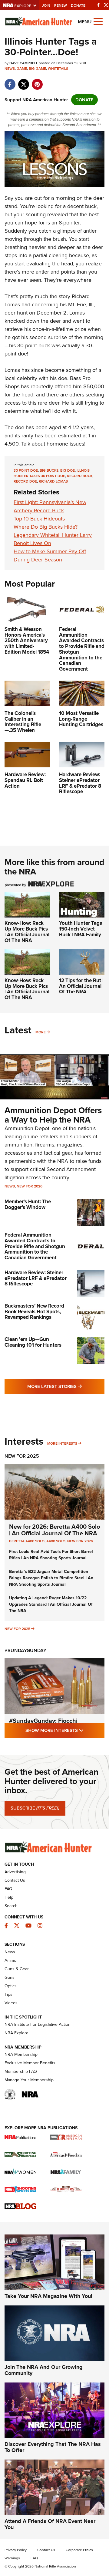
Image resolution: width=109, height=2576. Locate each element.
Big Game (37, 69)
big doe (68, 470)
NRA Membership (21, 2054)
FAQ (8, 1889)
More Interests (62, 1443)
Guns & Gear (17, 1969)
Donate (78, 5)
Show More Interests (65, 1730)
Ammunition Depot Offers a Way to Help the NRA (53, 1115)
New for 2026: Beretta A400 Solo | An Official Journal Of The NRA (54, 1530)
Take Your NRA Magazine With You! (48, 2296)
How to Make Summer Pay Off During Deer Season (50, 556)
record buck (80, 476)
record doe (25, 481)
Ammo (10, 1960)
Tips (8, 1994)
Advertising (15, 1872)
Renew (61, 5)
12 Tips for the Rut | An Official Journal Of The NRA (81, 986)
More (41, 1032)
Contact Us (15, 1880)
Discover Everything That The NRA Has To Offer (53, 2447)
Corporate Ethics (79, 2550)
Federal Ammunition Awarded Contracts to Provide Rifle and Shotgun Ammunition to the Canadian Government (35, 1246)
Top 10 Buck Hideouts (39, 519)
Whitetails (58, 69)
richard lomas (53, 481)
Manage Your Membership (29, 2080)
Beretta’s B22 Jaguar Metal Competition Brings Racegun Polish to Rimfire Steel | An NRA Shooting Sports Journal (51, 1578)
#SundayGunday (25, 1650)
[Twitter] (106, 5)
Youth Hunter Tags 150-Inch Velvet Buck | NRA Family (81, 929)
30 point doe (26, 470)
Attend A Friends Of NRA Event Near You (50, 2524)
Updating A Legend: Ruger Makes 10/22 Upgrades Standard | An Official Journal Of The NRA (51, 1604)
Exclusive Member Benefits (30, 2063)
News (10, 69)
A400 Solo (56, 1541)
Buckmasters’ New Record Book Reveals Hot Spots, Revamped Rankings (34, 1312)
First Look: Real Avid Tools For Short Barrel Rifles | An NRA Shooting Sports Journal (51, 1555)
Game (22, 69)
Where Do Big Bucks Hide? (46, 527)
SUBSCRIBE (35, 1808)
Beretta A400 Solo (27, 1541)
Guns (10, 1977)
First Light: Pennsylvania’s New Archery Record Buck (50, 506)
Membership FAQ (21, 2071)
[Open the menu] (98, 21)
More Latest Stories (66, 1386)
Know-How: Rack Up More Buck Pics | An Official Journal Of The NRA (27, 932)
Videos (11, 2003)
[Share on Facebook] (10, 81)
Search (11, 1906)
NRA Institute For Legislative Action (38, 2024)
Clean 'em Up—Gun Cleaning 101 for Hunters (33, 1342)
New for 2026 (30, 1186)
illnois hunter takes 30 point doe (52, 473)
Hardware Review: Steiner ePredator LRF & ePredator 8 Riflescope (36, 1278)
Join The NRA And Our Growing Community (44, 2370)
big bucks (49, 470)
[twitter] (23, 81)
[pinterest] (37, 81)
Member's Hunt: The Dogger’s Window (28, 1204)
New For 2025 (22, 1456)
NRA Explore (17, 2033)
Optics (11, 1986)
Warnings (12, 2558)
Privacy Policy (16, 2550)
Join (46, 5)
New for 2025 (17, 1629)
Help (9, 1897)
